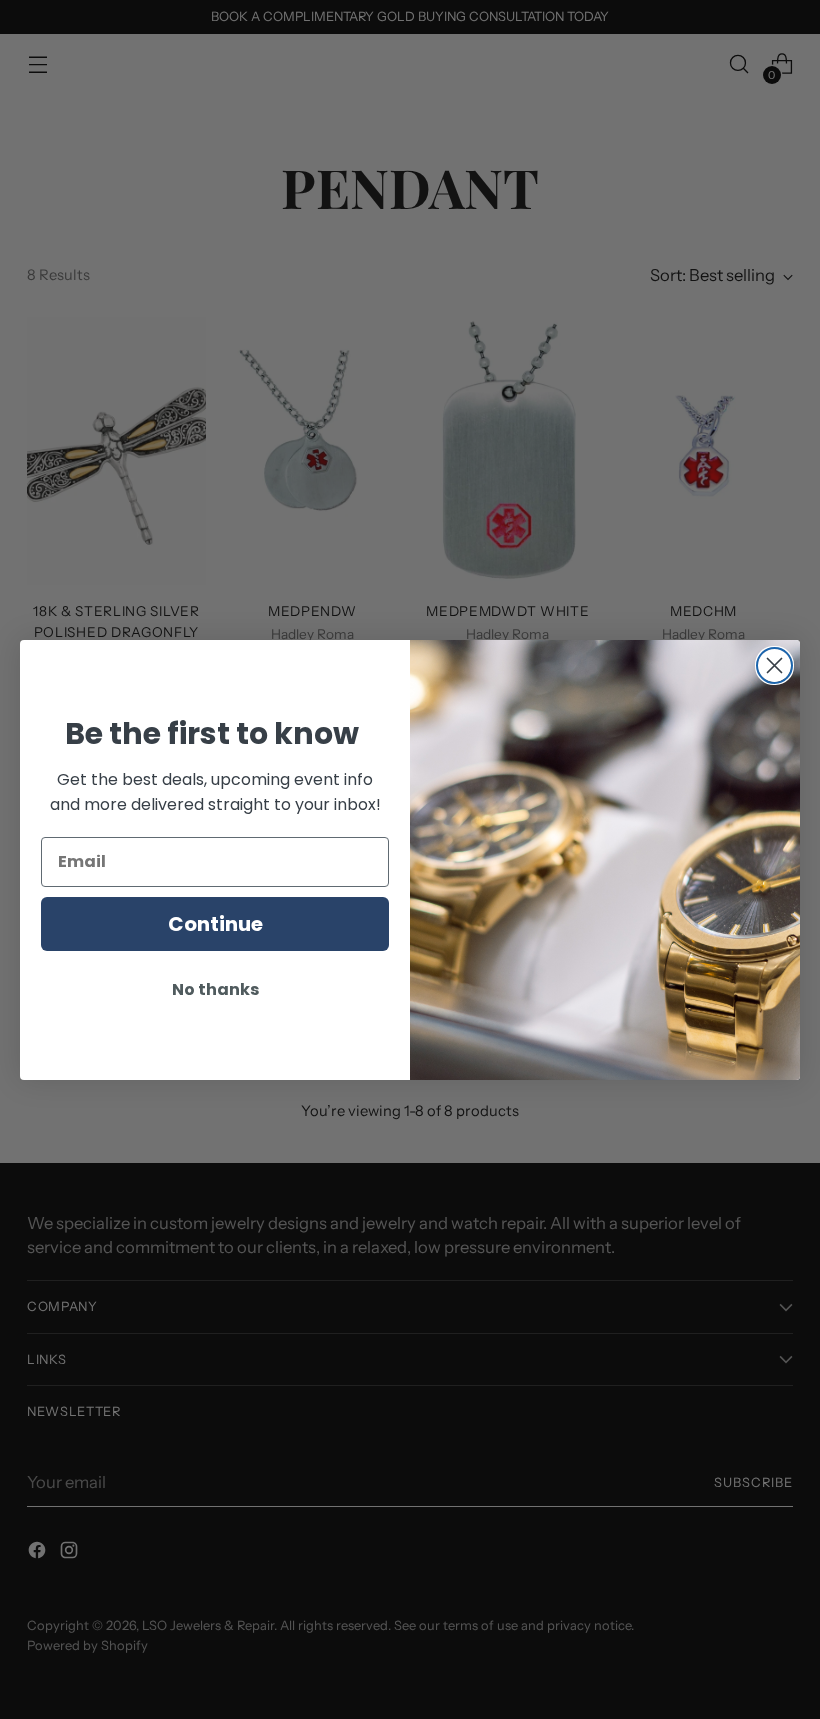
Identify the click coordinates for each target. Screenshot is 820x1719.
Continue (215, 924)
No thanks (215, 989)
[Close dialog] (774, 665)
